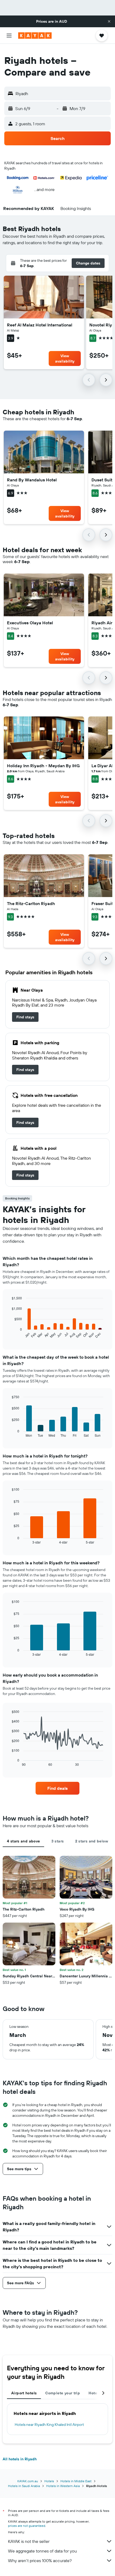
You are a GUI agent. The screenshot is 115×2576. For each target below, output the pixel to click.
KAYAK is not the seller (29, 2541)
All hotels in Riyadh (20, 2459)
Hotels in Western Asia (63, 2486)
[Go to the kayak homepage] (35, 36)
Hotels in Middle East (76, 2481)
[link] (25, 1017)
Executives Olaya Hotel (30, 623)
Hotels (49, 2481)
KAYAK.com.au (28, 2481)
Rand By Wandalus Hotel (32, 480)
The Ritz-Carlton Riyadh (31, 903)
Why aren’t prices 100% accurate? (40, 2561)
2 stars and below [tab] (92, 1841)
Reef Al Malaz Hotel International (40, 325)
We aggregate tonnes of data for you (42, 2551)
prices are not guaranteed (27, 2526)
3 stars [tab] (58, 1841)
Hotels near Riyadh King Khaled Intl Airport (49, 2425)
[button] (109, 21)
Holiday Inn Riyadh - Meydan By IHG (43, 766)
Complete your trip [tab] (63, 2393)
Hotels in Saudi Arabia (24, 2486)
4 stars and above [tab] (23, 1841)
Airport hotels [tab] (24, 2393)
